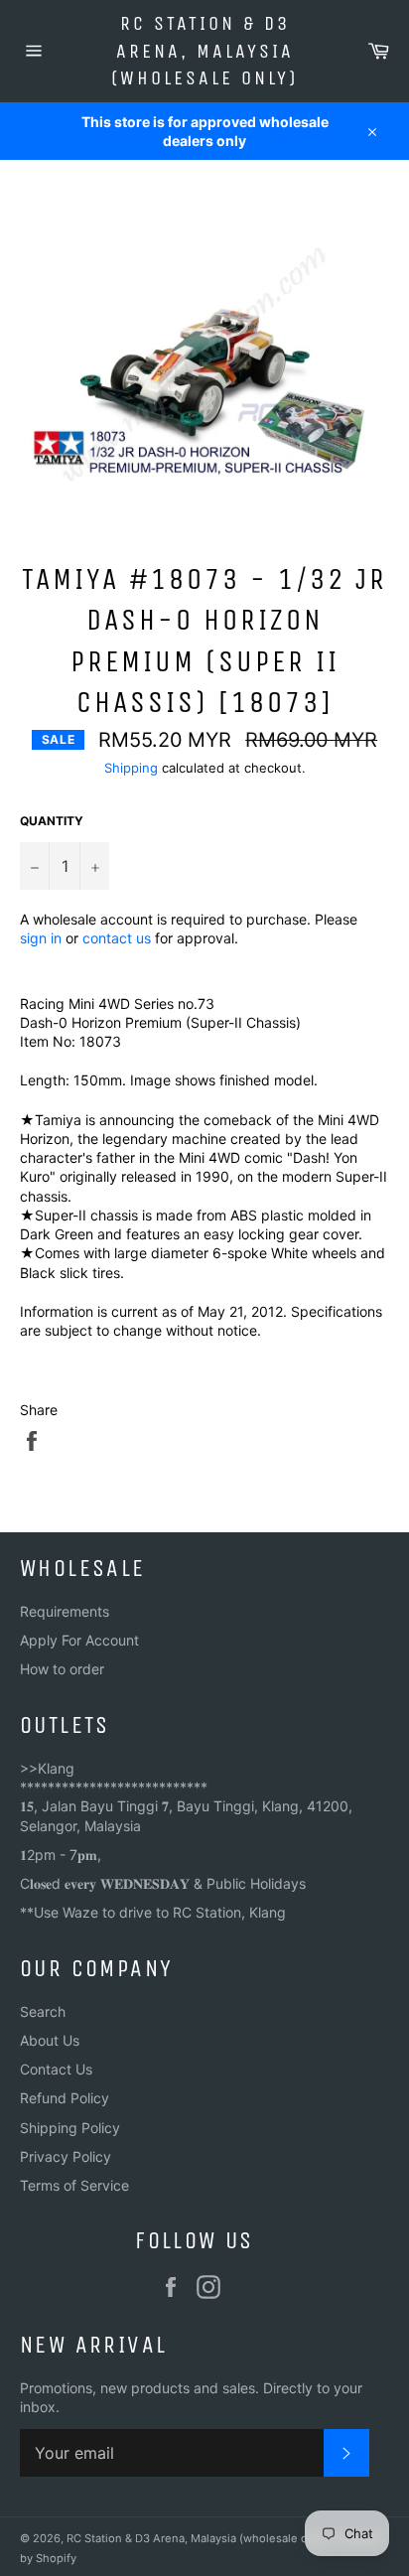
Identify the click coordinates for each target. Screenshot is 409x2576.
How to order (62, 1669)
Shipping (131, 768)
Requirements (65, 1611)
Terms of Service (74, 2185)
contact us (117, 938)
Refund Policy (65, 2098)
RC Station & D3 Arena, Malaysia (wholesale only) (204, 51)
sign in (41, 938)
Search (43, 2011)
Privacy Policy (66, 2156)
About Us (50, 2040)
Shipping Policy (70, 2128)
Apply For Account (79, 1640)
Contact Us (56, 2069)
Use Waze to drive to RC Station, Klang (160, 1912)
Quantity (52, 821)
